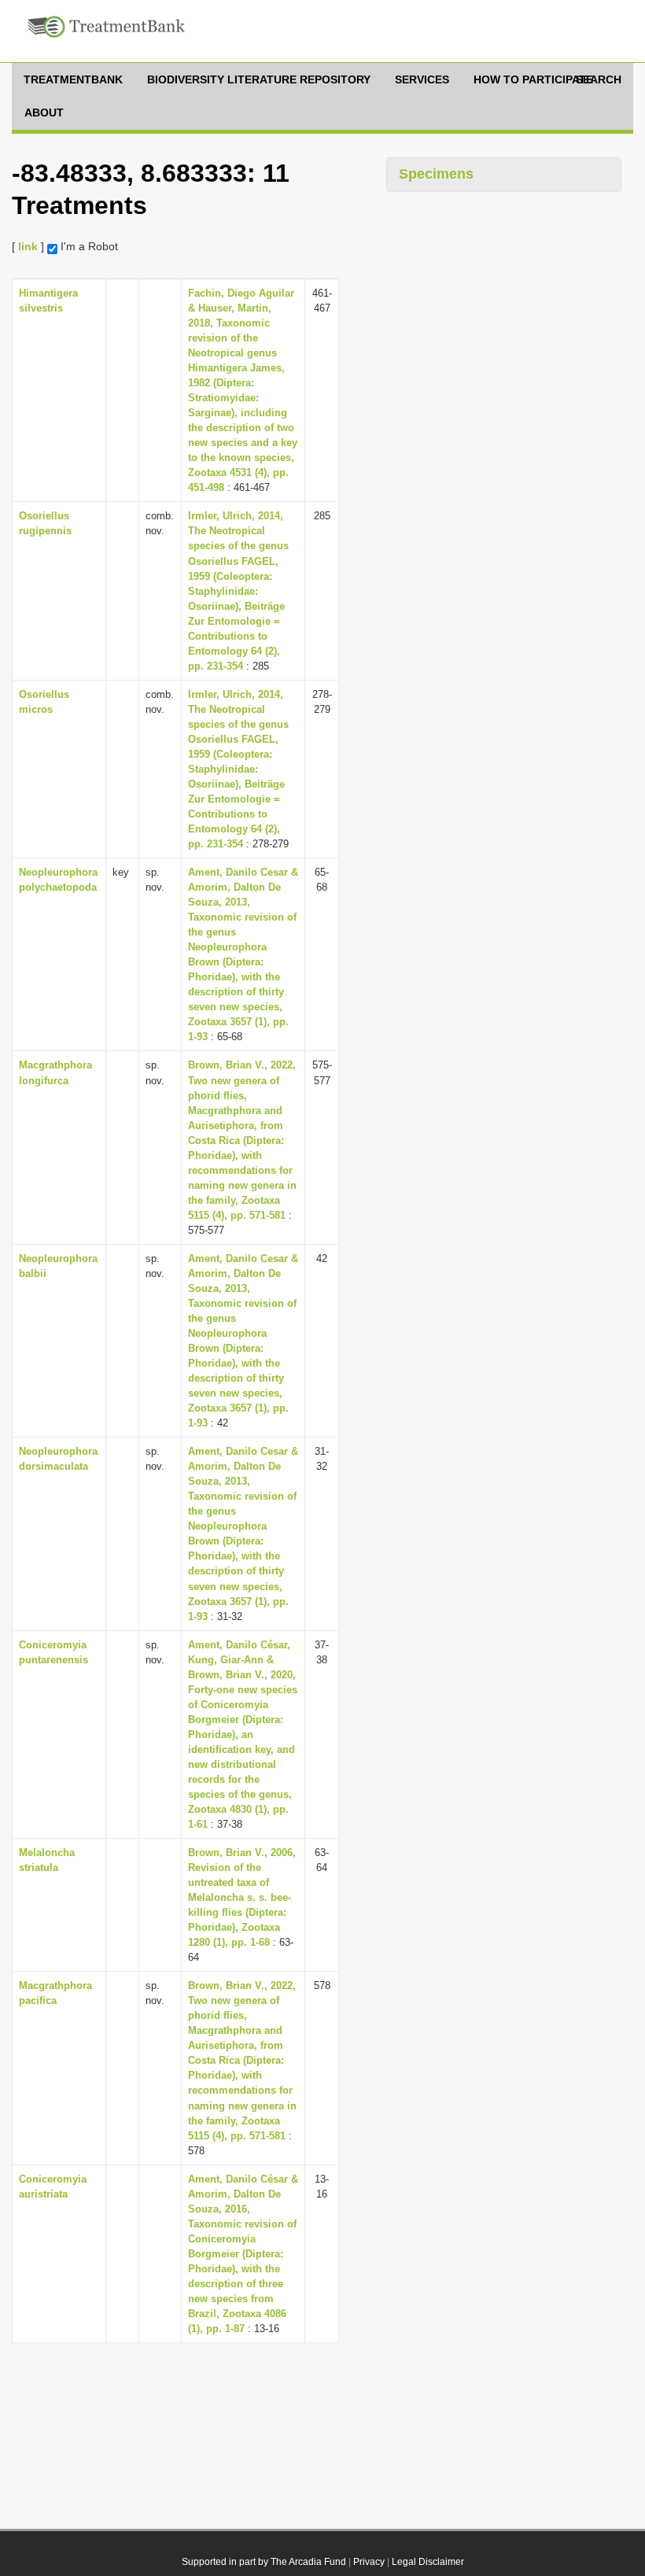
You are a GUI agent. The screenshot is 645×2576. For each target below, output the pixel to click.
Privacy (369, 2562)
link (28, 246)
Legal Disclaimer (428, 2562)
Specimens (436, 174)
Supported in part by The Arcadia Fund (264, 2562)
